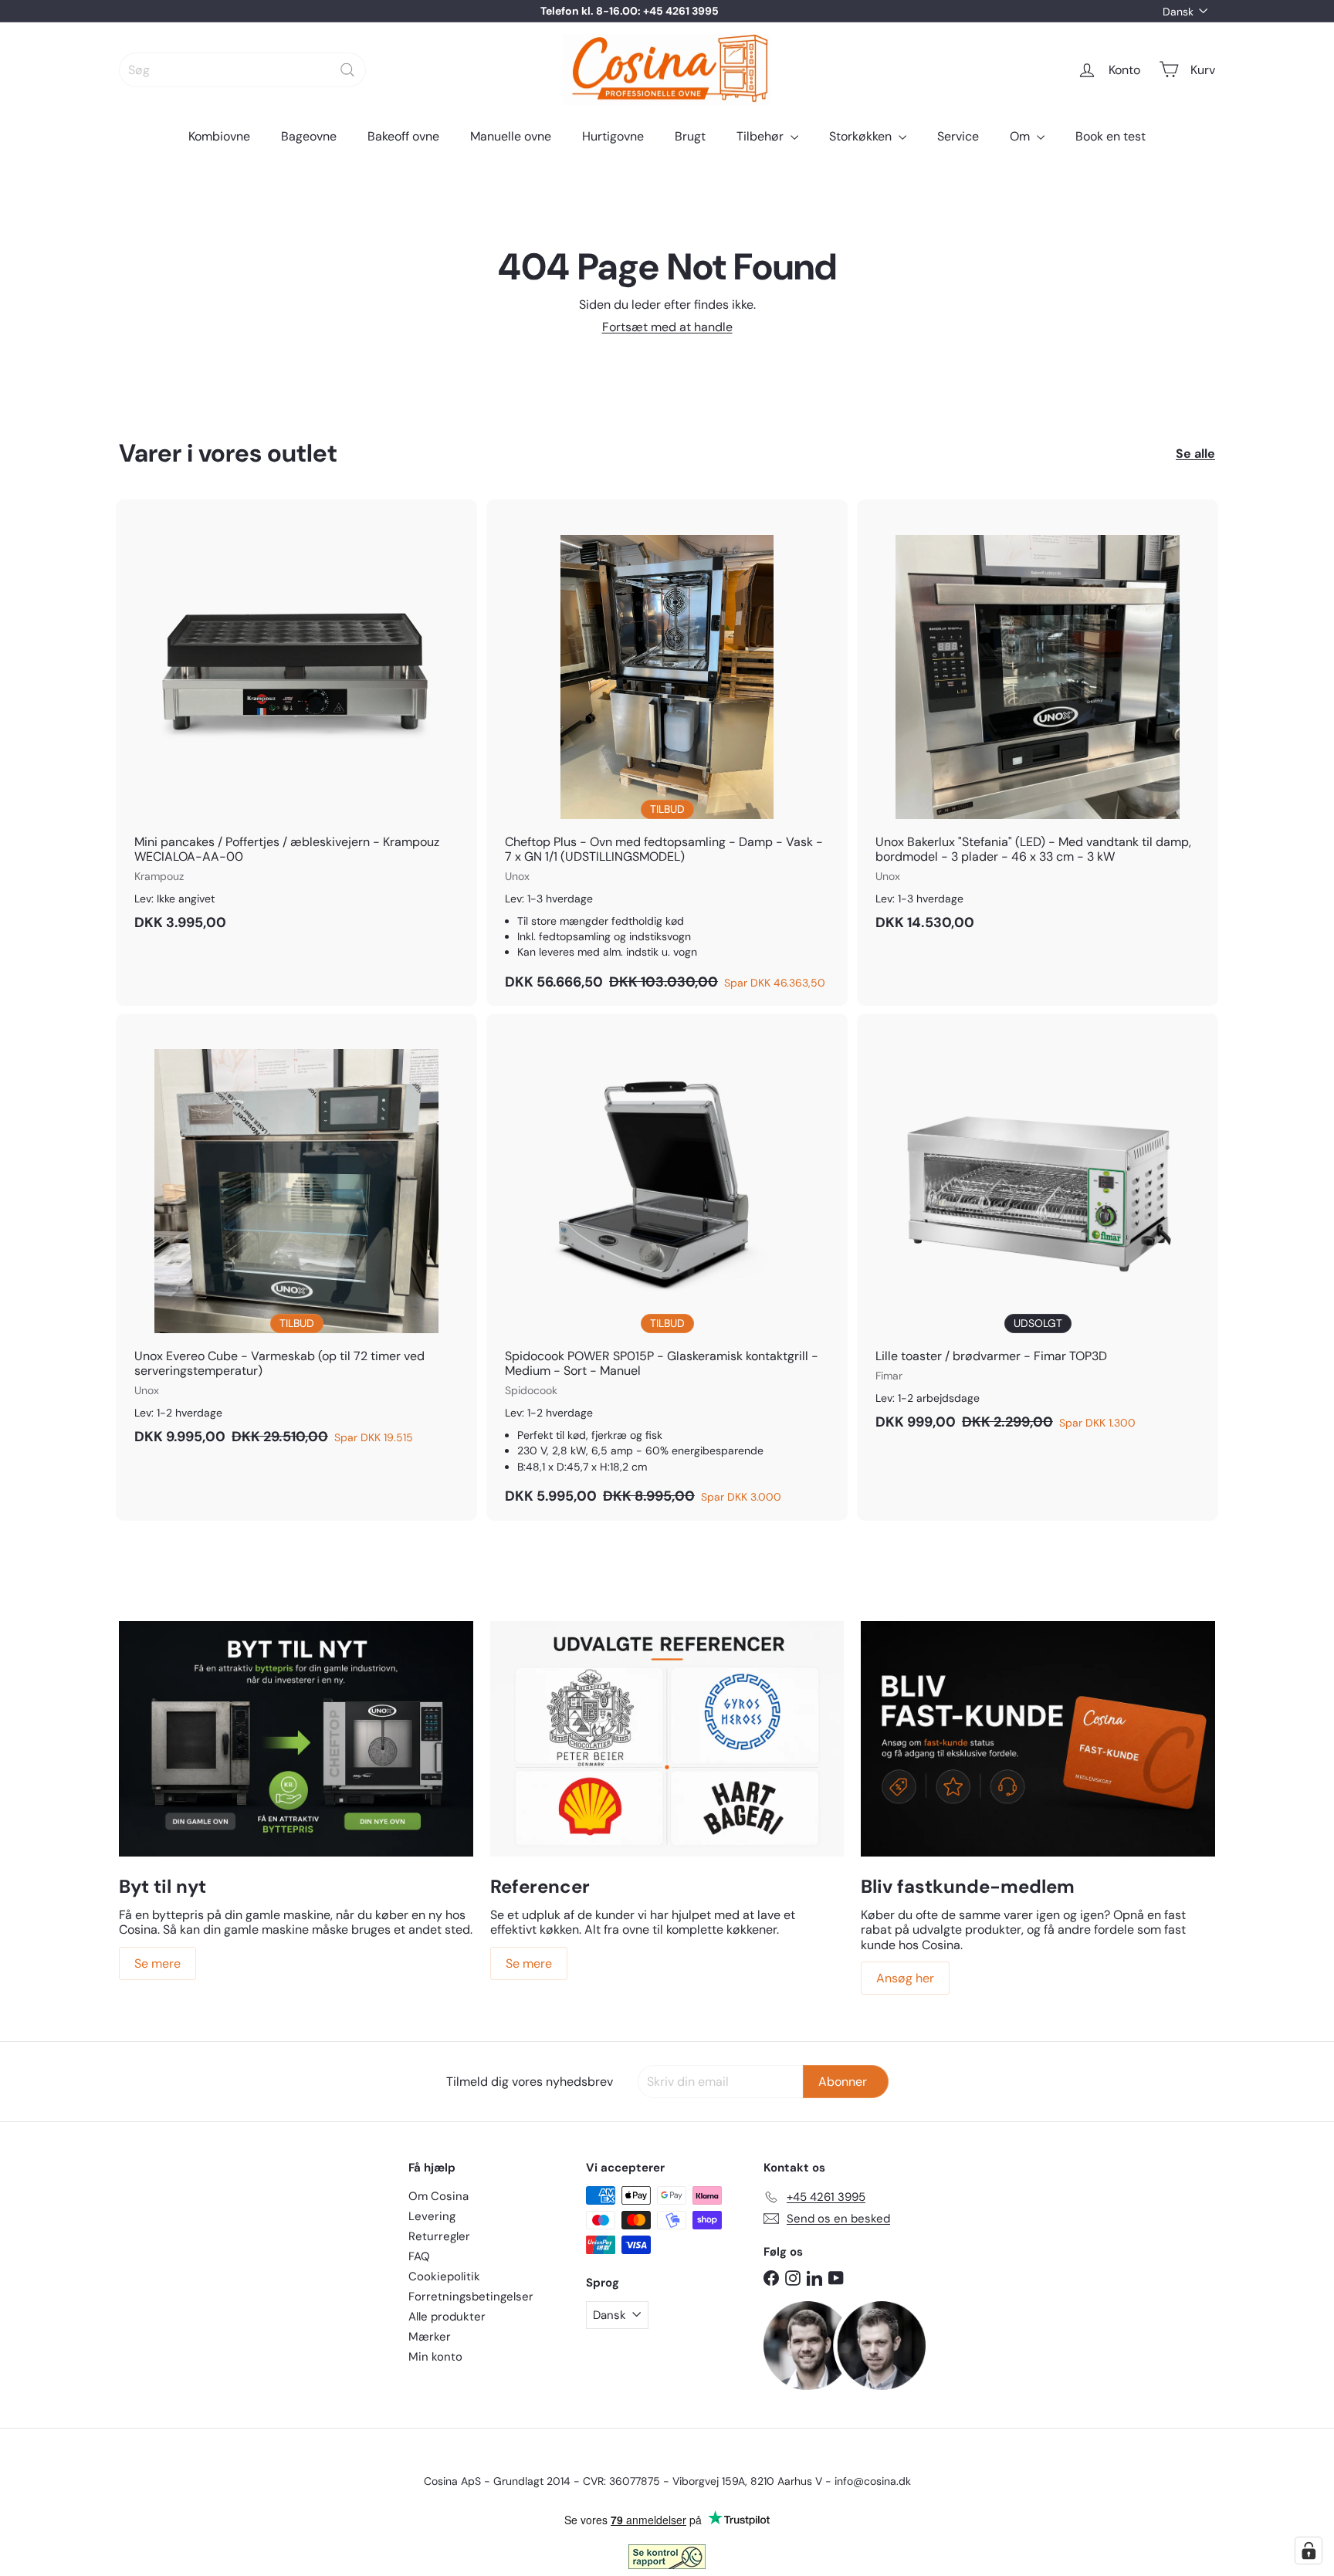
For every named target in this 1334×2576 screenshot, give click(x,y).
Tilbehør (762, 136)
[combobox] (242, 70)
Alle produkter (447, 2317)
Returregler (439, 2236)
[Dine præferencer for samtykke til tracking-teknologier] (1309, 2551)
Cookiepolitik (444, 2276)
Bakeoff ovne (403, 136)
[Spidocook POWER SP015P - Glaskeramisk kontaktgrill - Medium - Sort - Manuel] (667, 1267)
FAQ (419, 2256)
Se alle (1195, 454)
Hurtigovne (613, 136)
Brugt (690, 136)
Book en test (1111, 136)
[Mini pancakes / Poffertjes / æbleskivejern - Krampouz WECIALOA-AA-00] (296, 723)
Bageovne (309, 136)
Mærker (430, 2337)
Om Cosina (438, 2196)
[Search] (347, 70)
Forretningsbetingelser (471, 2297)
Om (1021, 136)
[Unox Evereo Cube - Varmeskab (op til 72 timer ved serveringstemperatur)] (296, 1237)
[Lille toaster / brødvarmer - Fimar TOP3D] (1038, 1230)
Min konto (435, 2357)
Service (958, 136)
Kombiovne (219, 136)
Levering (432, 2216)
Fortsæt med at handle (667, 327)
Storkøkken (862, 136)
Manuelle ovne (511, 136)
